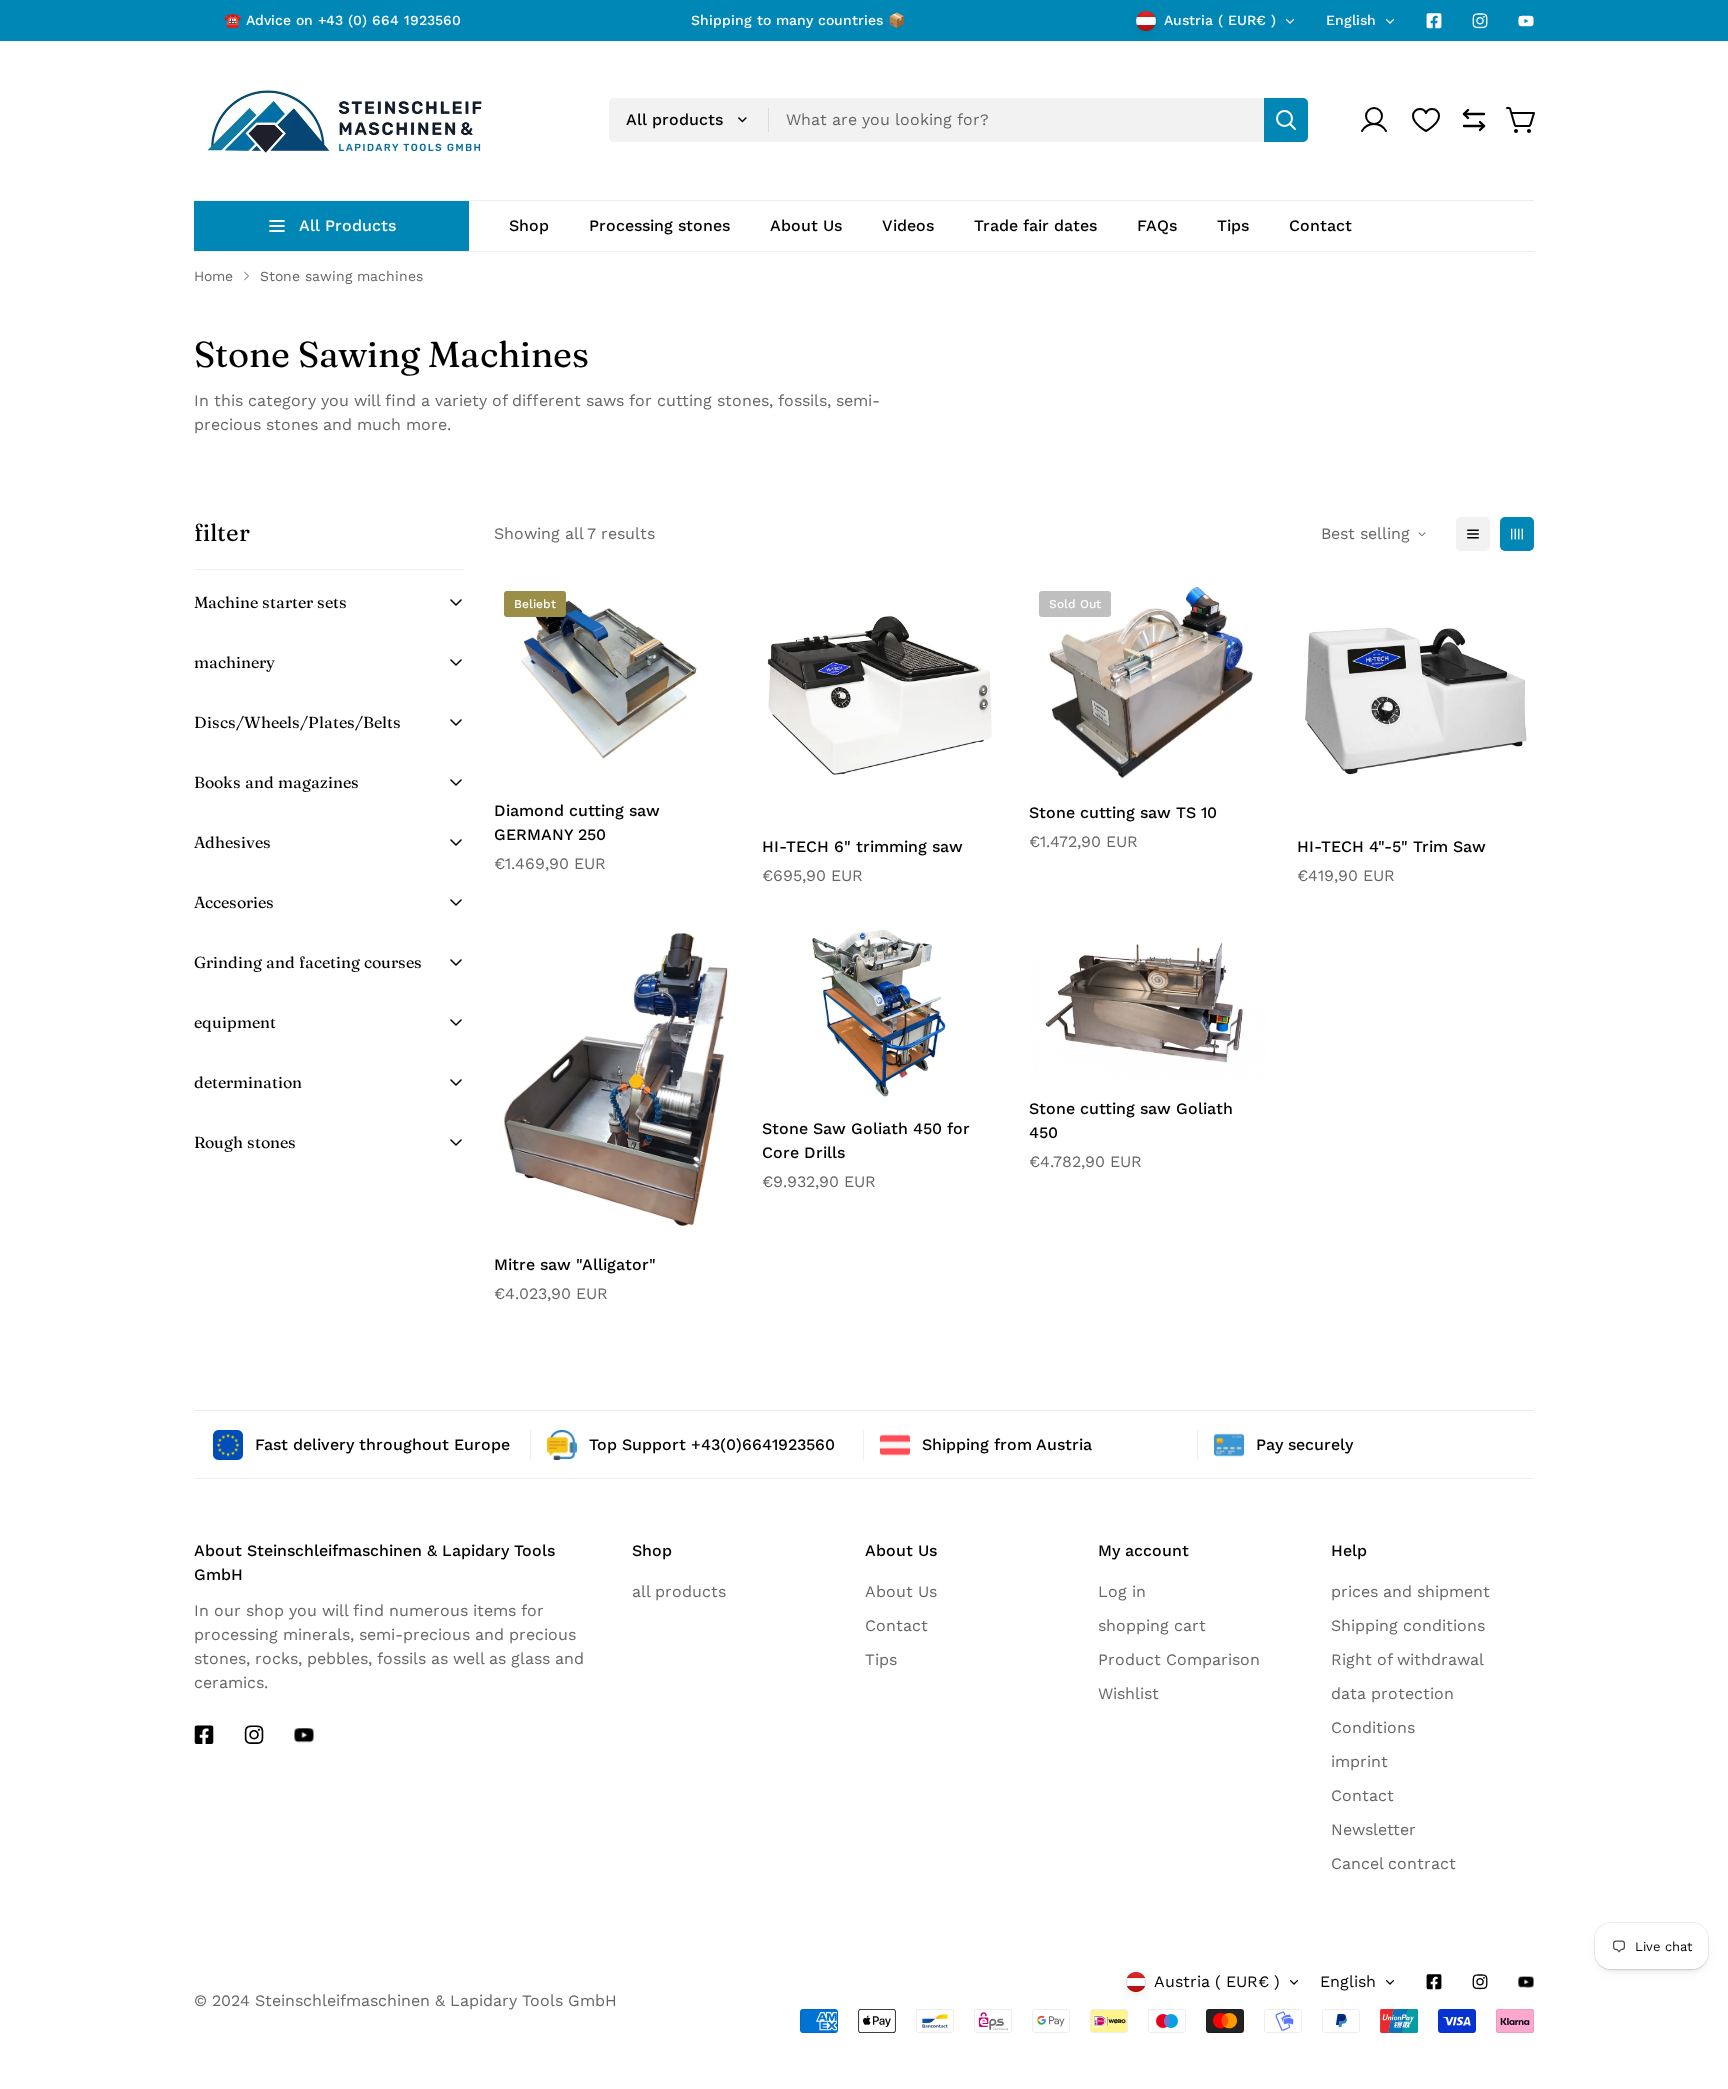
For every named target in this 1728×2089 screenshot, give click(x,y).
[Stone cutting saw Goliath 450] (1148, 1002)
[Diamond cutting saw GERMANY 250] (613, 682)
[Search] (1286, 120)
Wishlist (1128, 1693)
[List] (1473, 534)
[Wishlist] (1426, 120)
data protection (1392, 1693)
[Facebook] (1434, 21)
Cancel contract (1393, 1863)
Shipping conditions (1408, 1625)
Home (213, 276)
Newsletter (1373, 1829)
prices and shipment (1410, 1591)
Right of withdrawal (1407, 1659)
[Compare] (1474, 120)
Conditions (1373, 1727)
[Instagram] (1480, 21)
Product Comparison (1179, 1659)
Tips (881, 1659)
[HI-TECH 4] (1416, 699)
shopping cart (1152, 1625)
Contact (896, 1625)
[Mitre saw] (613, 1080)
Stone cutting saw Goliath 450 (1131, 1120)
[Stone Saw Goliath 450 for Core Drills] (881, 1012)
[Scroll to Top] (1677, 2046)
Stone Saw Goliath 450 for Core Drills (866, 1140)
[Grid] (1517, 534)
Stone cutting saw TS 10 (1123, 812)
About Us (901, 1591)
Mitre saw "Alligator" (575, 1264)
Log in (1122, 1591)
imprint (1359, 1761)
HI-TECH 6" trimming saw (862, 846)
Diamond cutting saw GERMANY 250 (577, 822)
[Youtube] (1526, 21)
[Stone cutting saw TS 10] (1148, 683)
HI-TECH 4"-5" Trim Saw (1391, 846)
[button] (1522, 120)
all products (679, 1591)
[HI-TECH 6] (881, 699)
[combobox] (958, 120)
